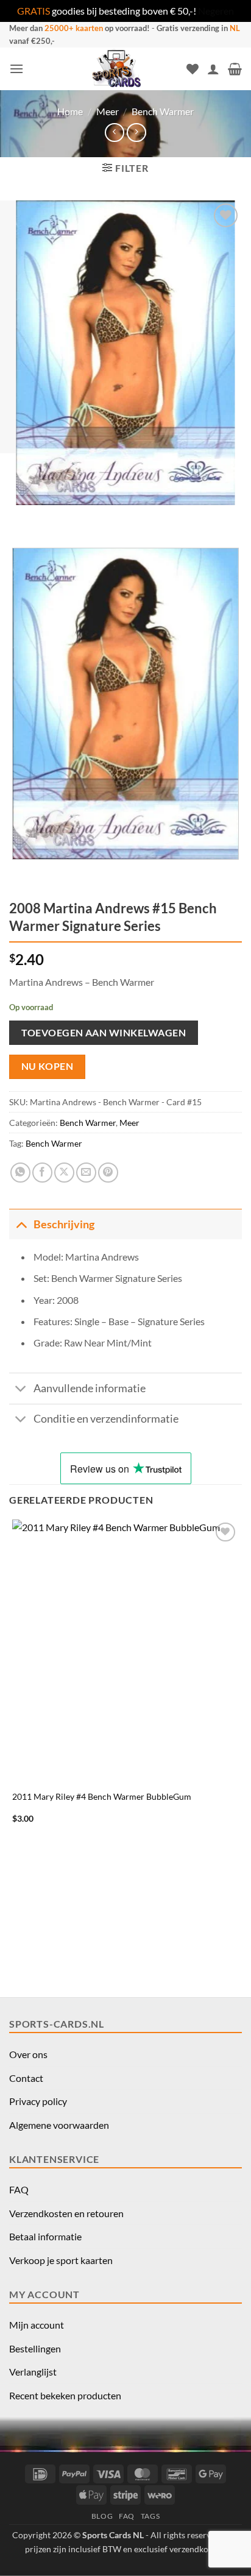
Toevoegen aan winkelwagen (104, 1032)
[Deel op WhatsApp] (20, 1173)
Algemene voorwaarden (59, 2125)
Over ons (28, 2054)
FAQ (19, 2189)
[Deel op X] (64, 1173)
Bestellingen (35, 2348)
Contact (26, 2078)
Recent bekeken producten (65, 2395)
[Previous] (21, 517)
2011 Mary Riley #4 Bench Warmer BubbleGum (102, 1797)
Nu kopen (48, 1066)
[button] (16, 69)
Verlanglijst (33, 2372)
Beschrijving (64, 1224)
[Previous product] (136, 133)
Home (70, 111)
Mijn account (37, 2325)
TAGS (150, 2516)
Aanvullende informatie (90, 1388)
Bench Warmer (163, 111)
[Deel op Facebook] (42, 1173)
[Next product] (114, 133)
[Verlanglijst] (193, 69)
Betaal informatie (45, 2236)
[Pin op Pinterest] (108, 1173)
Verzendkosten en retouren (66, 2213)
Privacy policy (38, 2101)
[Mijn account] (213, 69)
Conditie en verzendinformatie (106, 1419)
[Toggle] (21, 1224)
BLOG (102, 2516)
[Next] (55, 517)
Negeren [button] (216, 11)
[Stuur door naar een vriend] (86, 1173)
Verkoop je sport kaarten (61, 2260)
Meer (108, 111)
